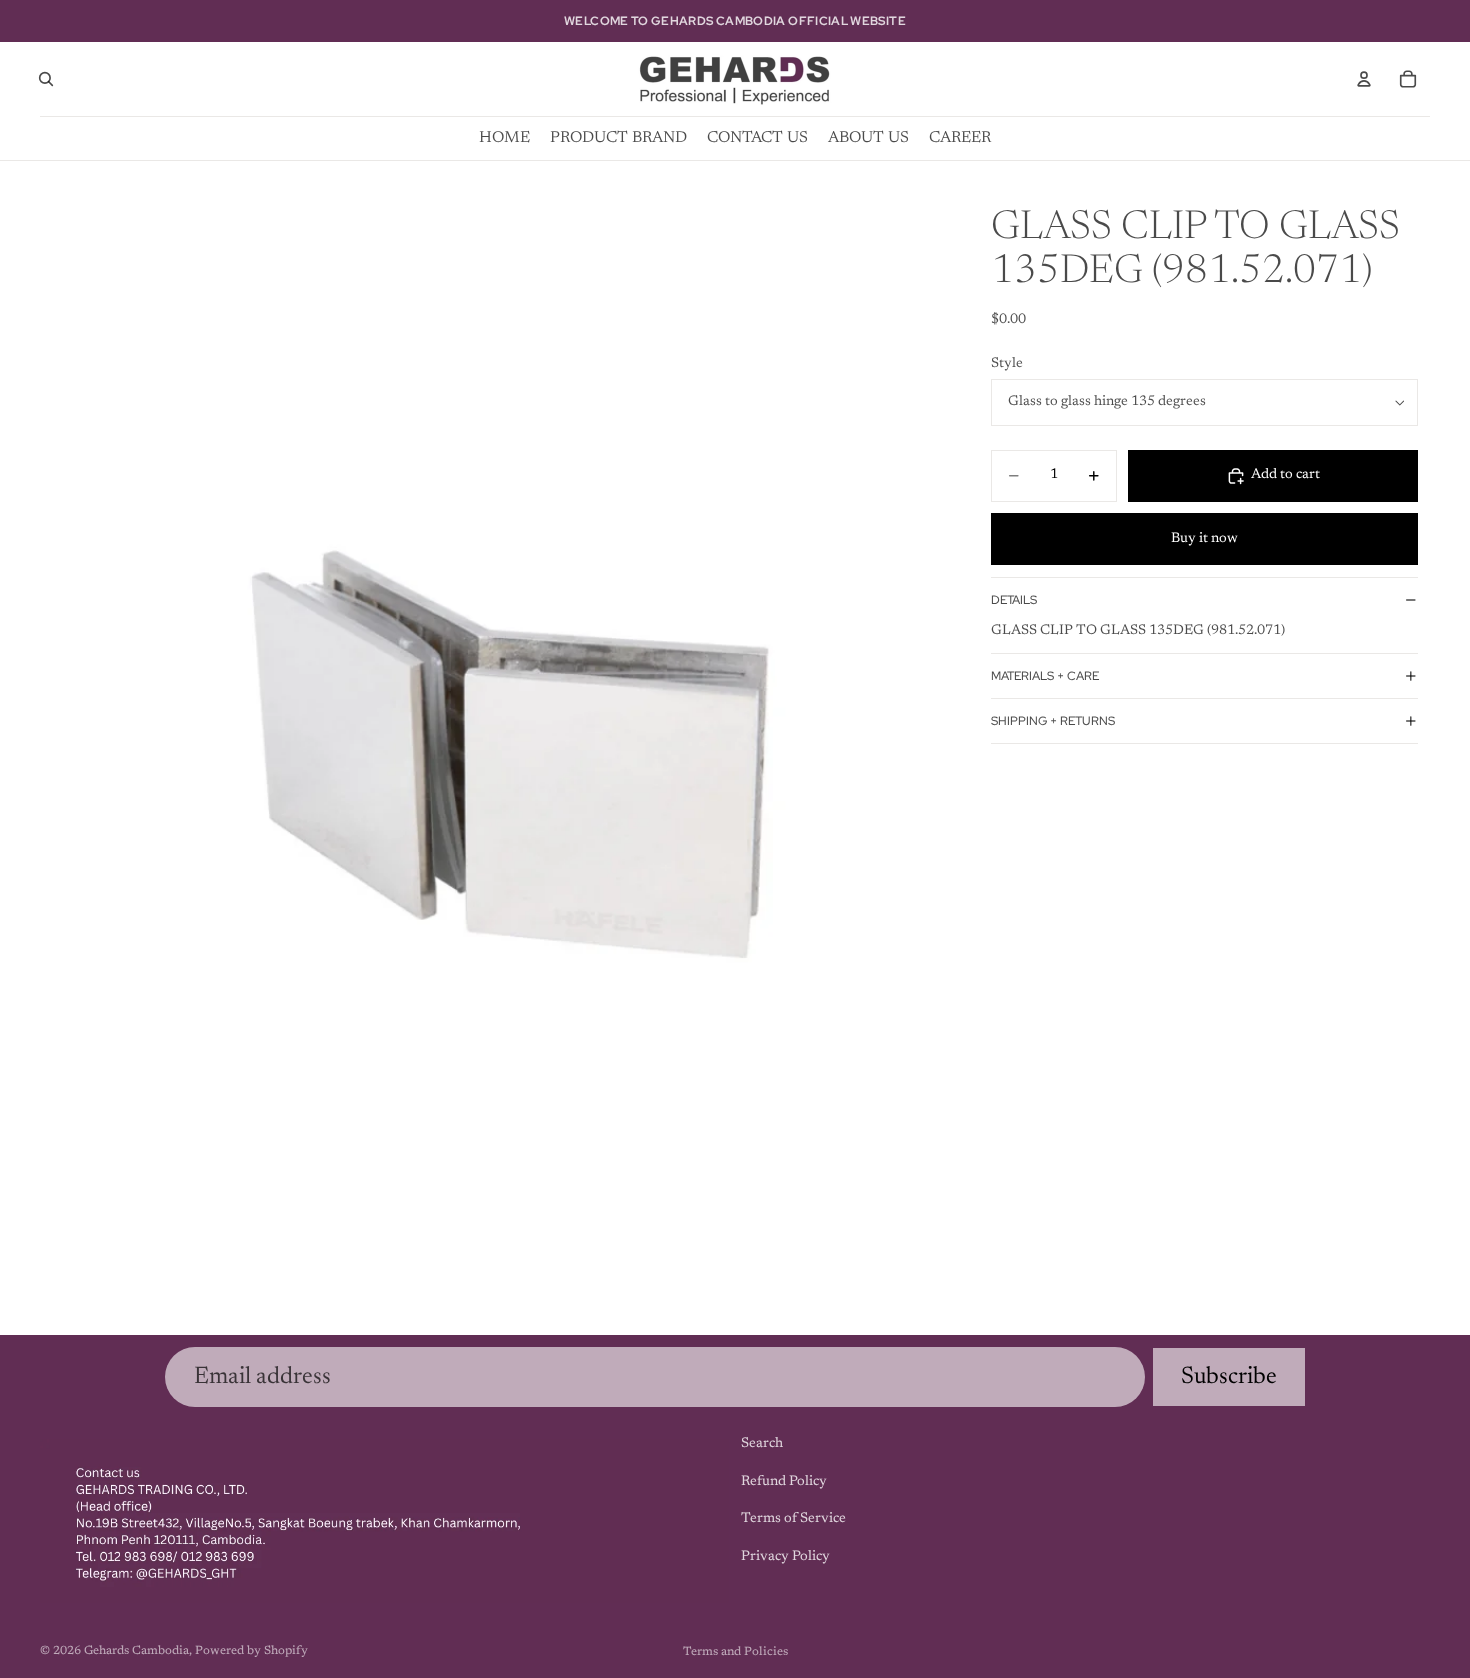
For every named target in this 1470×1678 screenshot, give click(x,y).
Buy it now (1204, 539)
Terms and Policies (735, 1652)
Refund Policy (784, 1482)
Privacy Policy (785, 1557)
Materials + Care (1045, 676)
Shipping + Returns (1053, 721)
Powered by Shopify (251, 1651)
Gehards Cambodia (136, 1651)
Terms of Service (793, 1519)
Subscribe (1229, 1377)
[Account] (1364, 79)
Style (1007, 364)
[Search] (46, 79)
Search (762, 1444)
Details (1014, 600)
